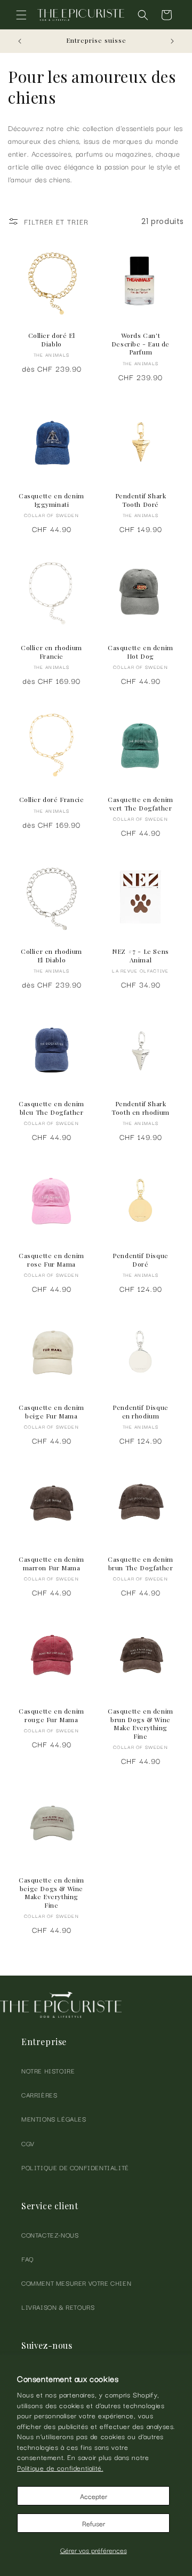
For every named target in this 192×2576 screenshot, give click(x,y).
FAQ (28, 2259)
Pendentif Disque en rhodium (141, 1412)
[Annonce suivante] (172, 41)
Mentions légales (54, 2119)
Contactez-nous (50, 2235)
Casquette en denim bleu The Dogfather (51, 1108)
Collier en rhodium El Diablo (51, 956)
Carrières (39, 2095)
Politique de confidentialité (75, 2167)
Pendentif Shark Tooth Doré (141, 500)
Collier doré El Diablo (52, 340)
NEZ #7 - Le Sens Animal (141, 956)
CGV (28, 2143)
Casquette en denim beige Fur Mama (51, 1412)
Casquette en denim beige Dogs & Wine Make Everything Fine (51, 1893)
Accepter (94, 2496)
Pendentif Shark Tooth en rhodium (141, 1108)
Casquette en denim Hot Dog (141, 652)
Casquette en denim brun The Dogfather (141, 1564)
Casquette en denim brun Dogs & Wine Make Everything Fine (141, 1724)
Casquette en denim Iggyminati (51, 500)
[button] (21, 15)
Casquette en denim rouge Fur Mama (51, 1715)
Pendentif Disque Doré (141, 1260)
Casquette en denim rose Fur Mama (51, 1260)
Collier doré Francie (52, 800)
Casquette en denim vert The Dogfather (141, 804)
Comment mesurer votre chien (76, 2283)
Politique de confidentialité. (60, 2467)
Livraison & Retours (58, 2307)
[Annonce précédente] (20, 41)
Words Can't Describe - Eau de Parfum (141, 344)
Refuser (94, 2523)
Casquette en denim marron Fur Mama (51, 1564)
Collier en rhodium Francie (51, 652)
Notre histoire (48, 2070)
